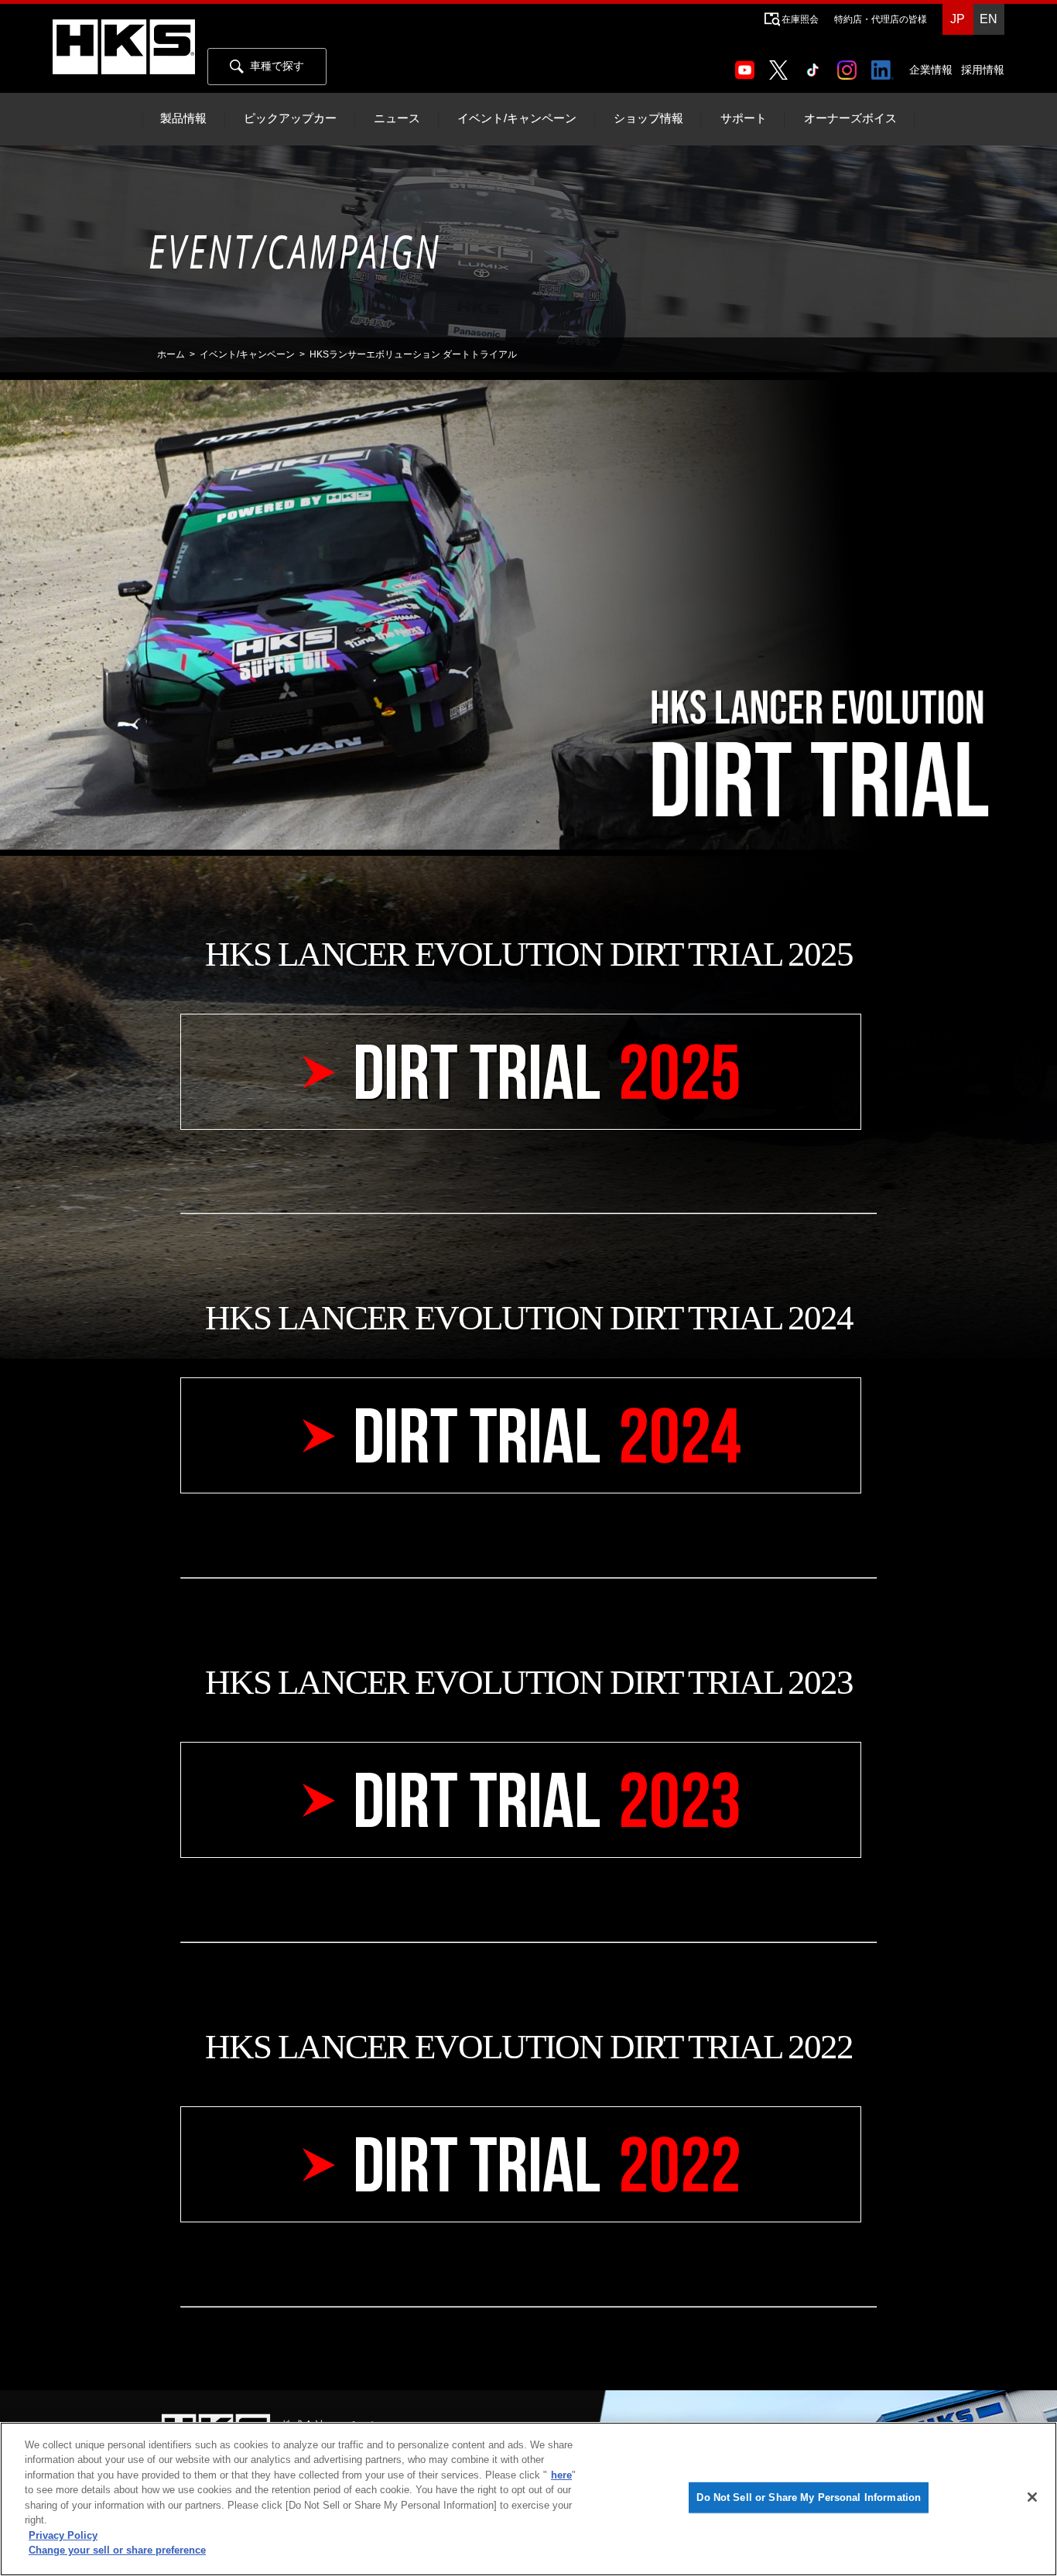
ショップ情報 (648, 118)
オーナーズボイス (850, 118)
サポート (744, 118)
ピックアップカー (290, 118)
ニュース (397, 118)
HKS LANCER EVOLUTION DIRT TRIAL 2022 (529, 2047)
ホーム (171, 354)
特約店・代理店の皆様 (881, 19)
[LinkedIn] (886, 65)
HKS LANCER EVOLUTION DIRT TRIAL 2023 (529, 1682)
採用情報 (983, 70)
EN (989, 19)
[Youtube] (748, 65)
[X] (782, 65)
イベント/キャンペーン (517, 118)
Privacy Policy (63, 2535)
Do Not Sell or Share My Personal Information (809, 2497)
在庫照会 (800, 19)
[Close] (1032, 2497)
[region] (528, 2499)
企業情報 (931, 70)
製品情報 (183, 118)
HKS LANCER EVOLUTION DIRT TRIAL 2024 (529, 1318)
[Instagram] (850, 65)
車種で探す (277, 66)
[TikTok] (816, 65)
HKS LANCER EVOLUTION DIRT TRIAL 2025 (529, 954)
